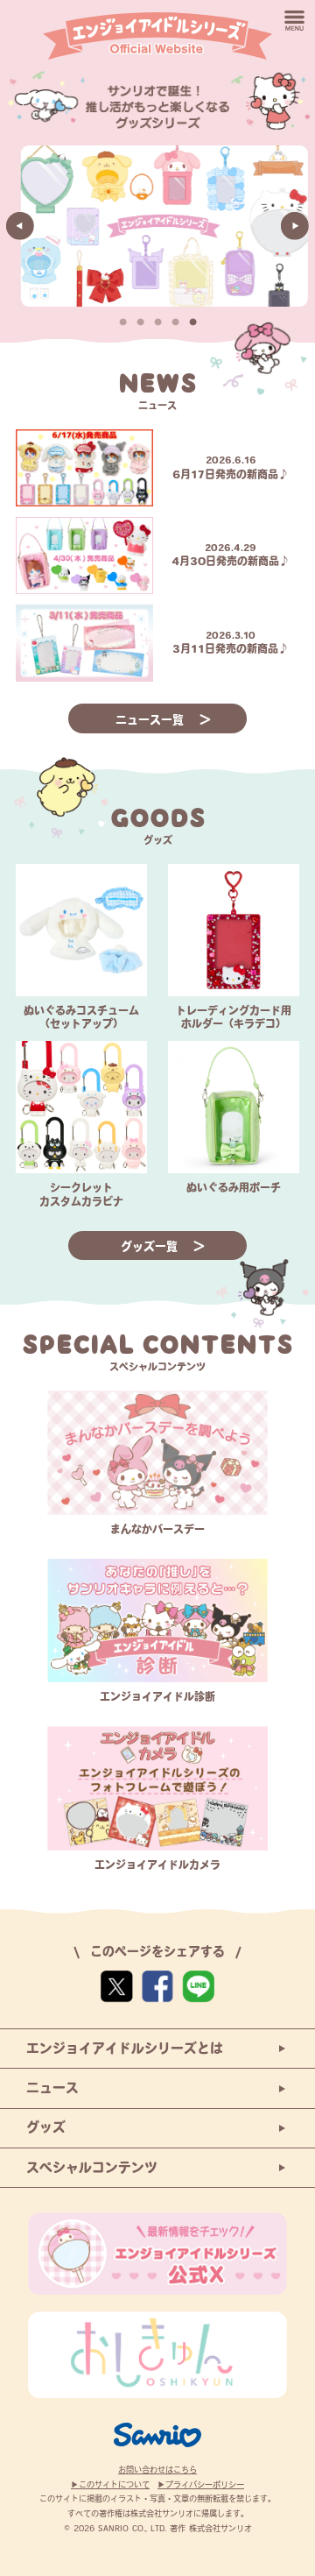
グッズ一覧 (151, 1246)
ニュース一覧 (152, 720)
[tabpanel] (157, 226)
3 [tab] (157, 322)
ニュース (52, 2088)
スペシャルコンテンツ (92, 2167)
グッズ (46, 2127)
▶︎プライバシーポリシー (201, 2484)
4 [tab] (175, 322)
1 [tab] (122, 322)
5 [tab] (192, 322)
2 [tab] (140, 322)
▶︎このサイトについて (110, 2484)
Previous (20, 226)
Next (295, 226)
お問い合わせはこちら (157, 2470)
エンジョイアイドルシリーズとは (125, 2048)
